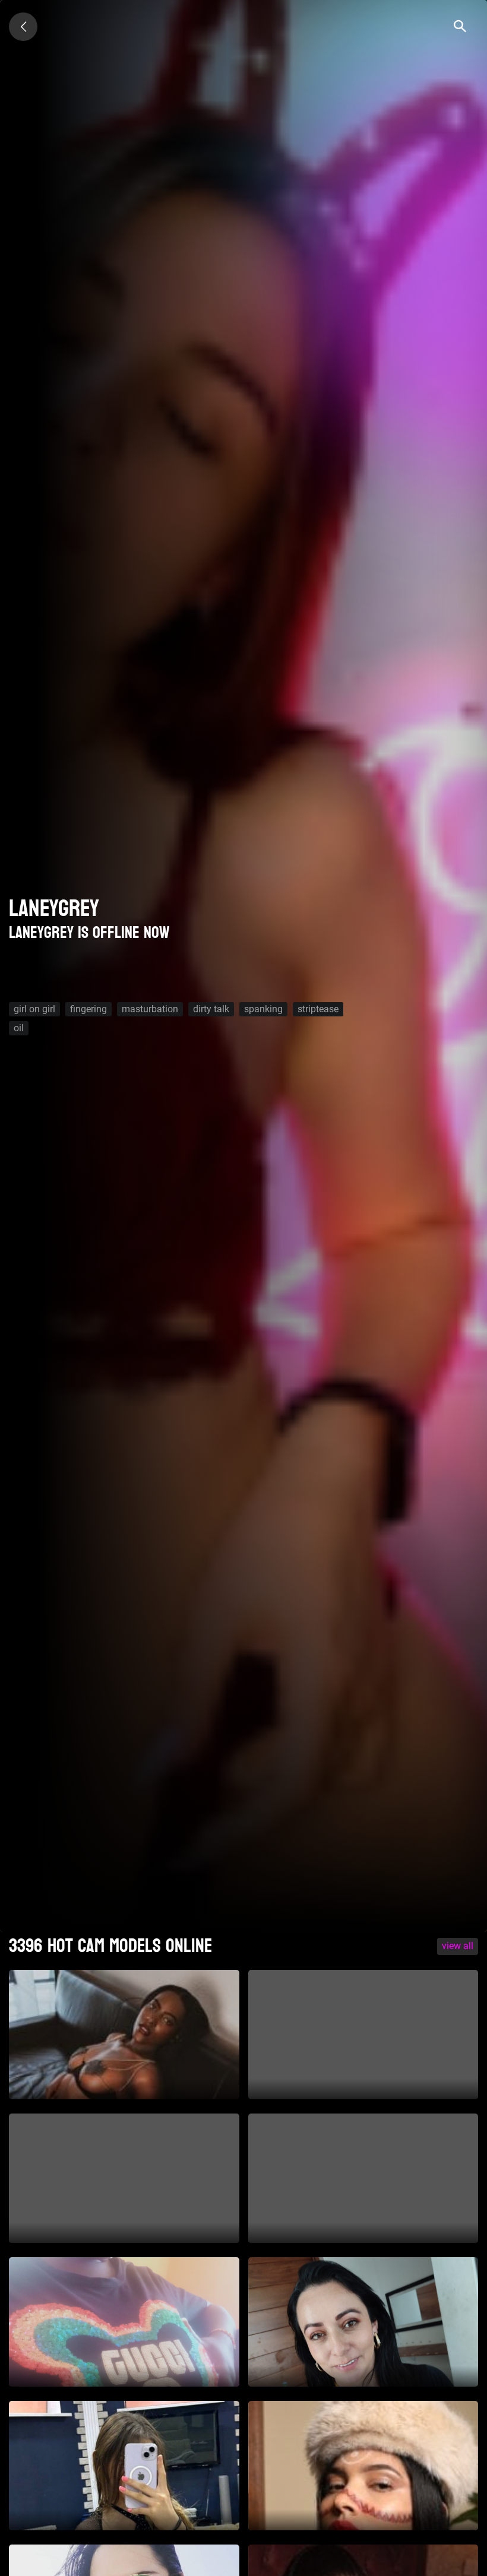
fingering (88, 1009)
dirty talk (211, 1009)
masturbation (150, 1009)
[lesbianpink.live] (23, 27)
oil (19, 1028)
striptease (318, 1009)
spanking (263, 1009)
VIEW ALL (458, 1946)
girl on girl (34, 1009)
